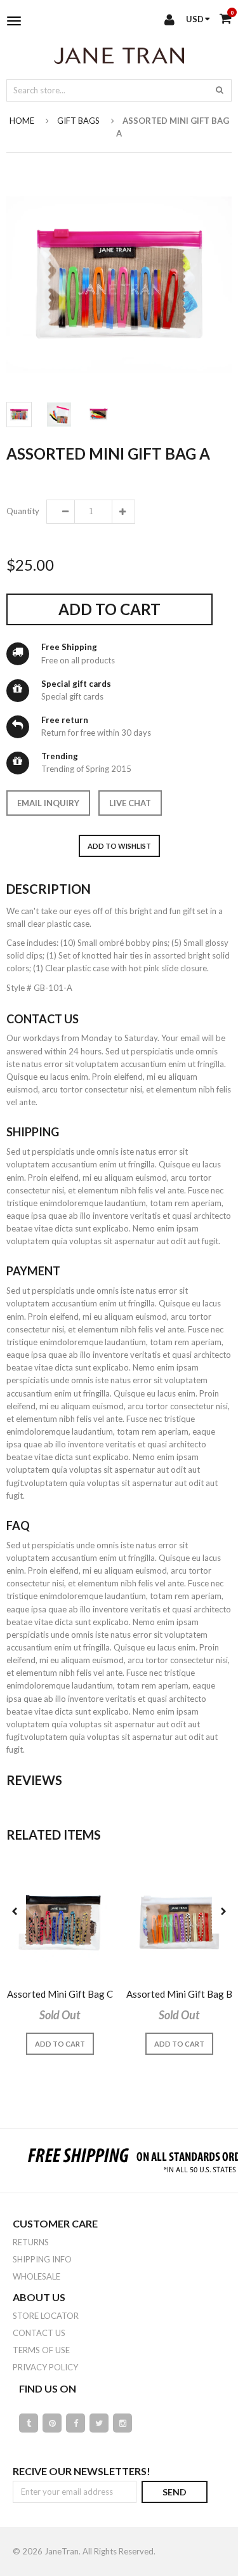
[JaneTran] (119, 55)
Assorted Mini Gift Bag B (179, 1994)
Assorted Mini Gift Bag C (60, 1994)
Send (175, 2492)
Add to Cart (109, 609)
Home (22, 121)
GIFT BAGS (78, 121)
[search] (220, 90)
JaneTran (62, 2551)
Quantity (22, 511)
